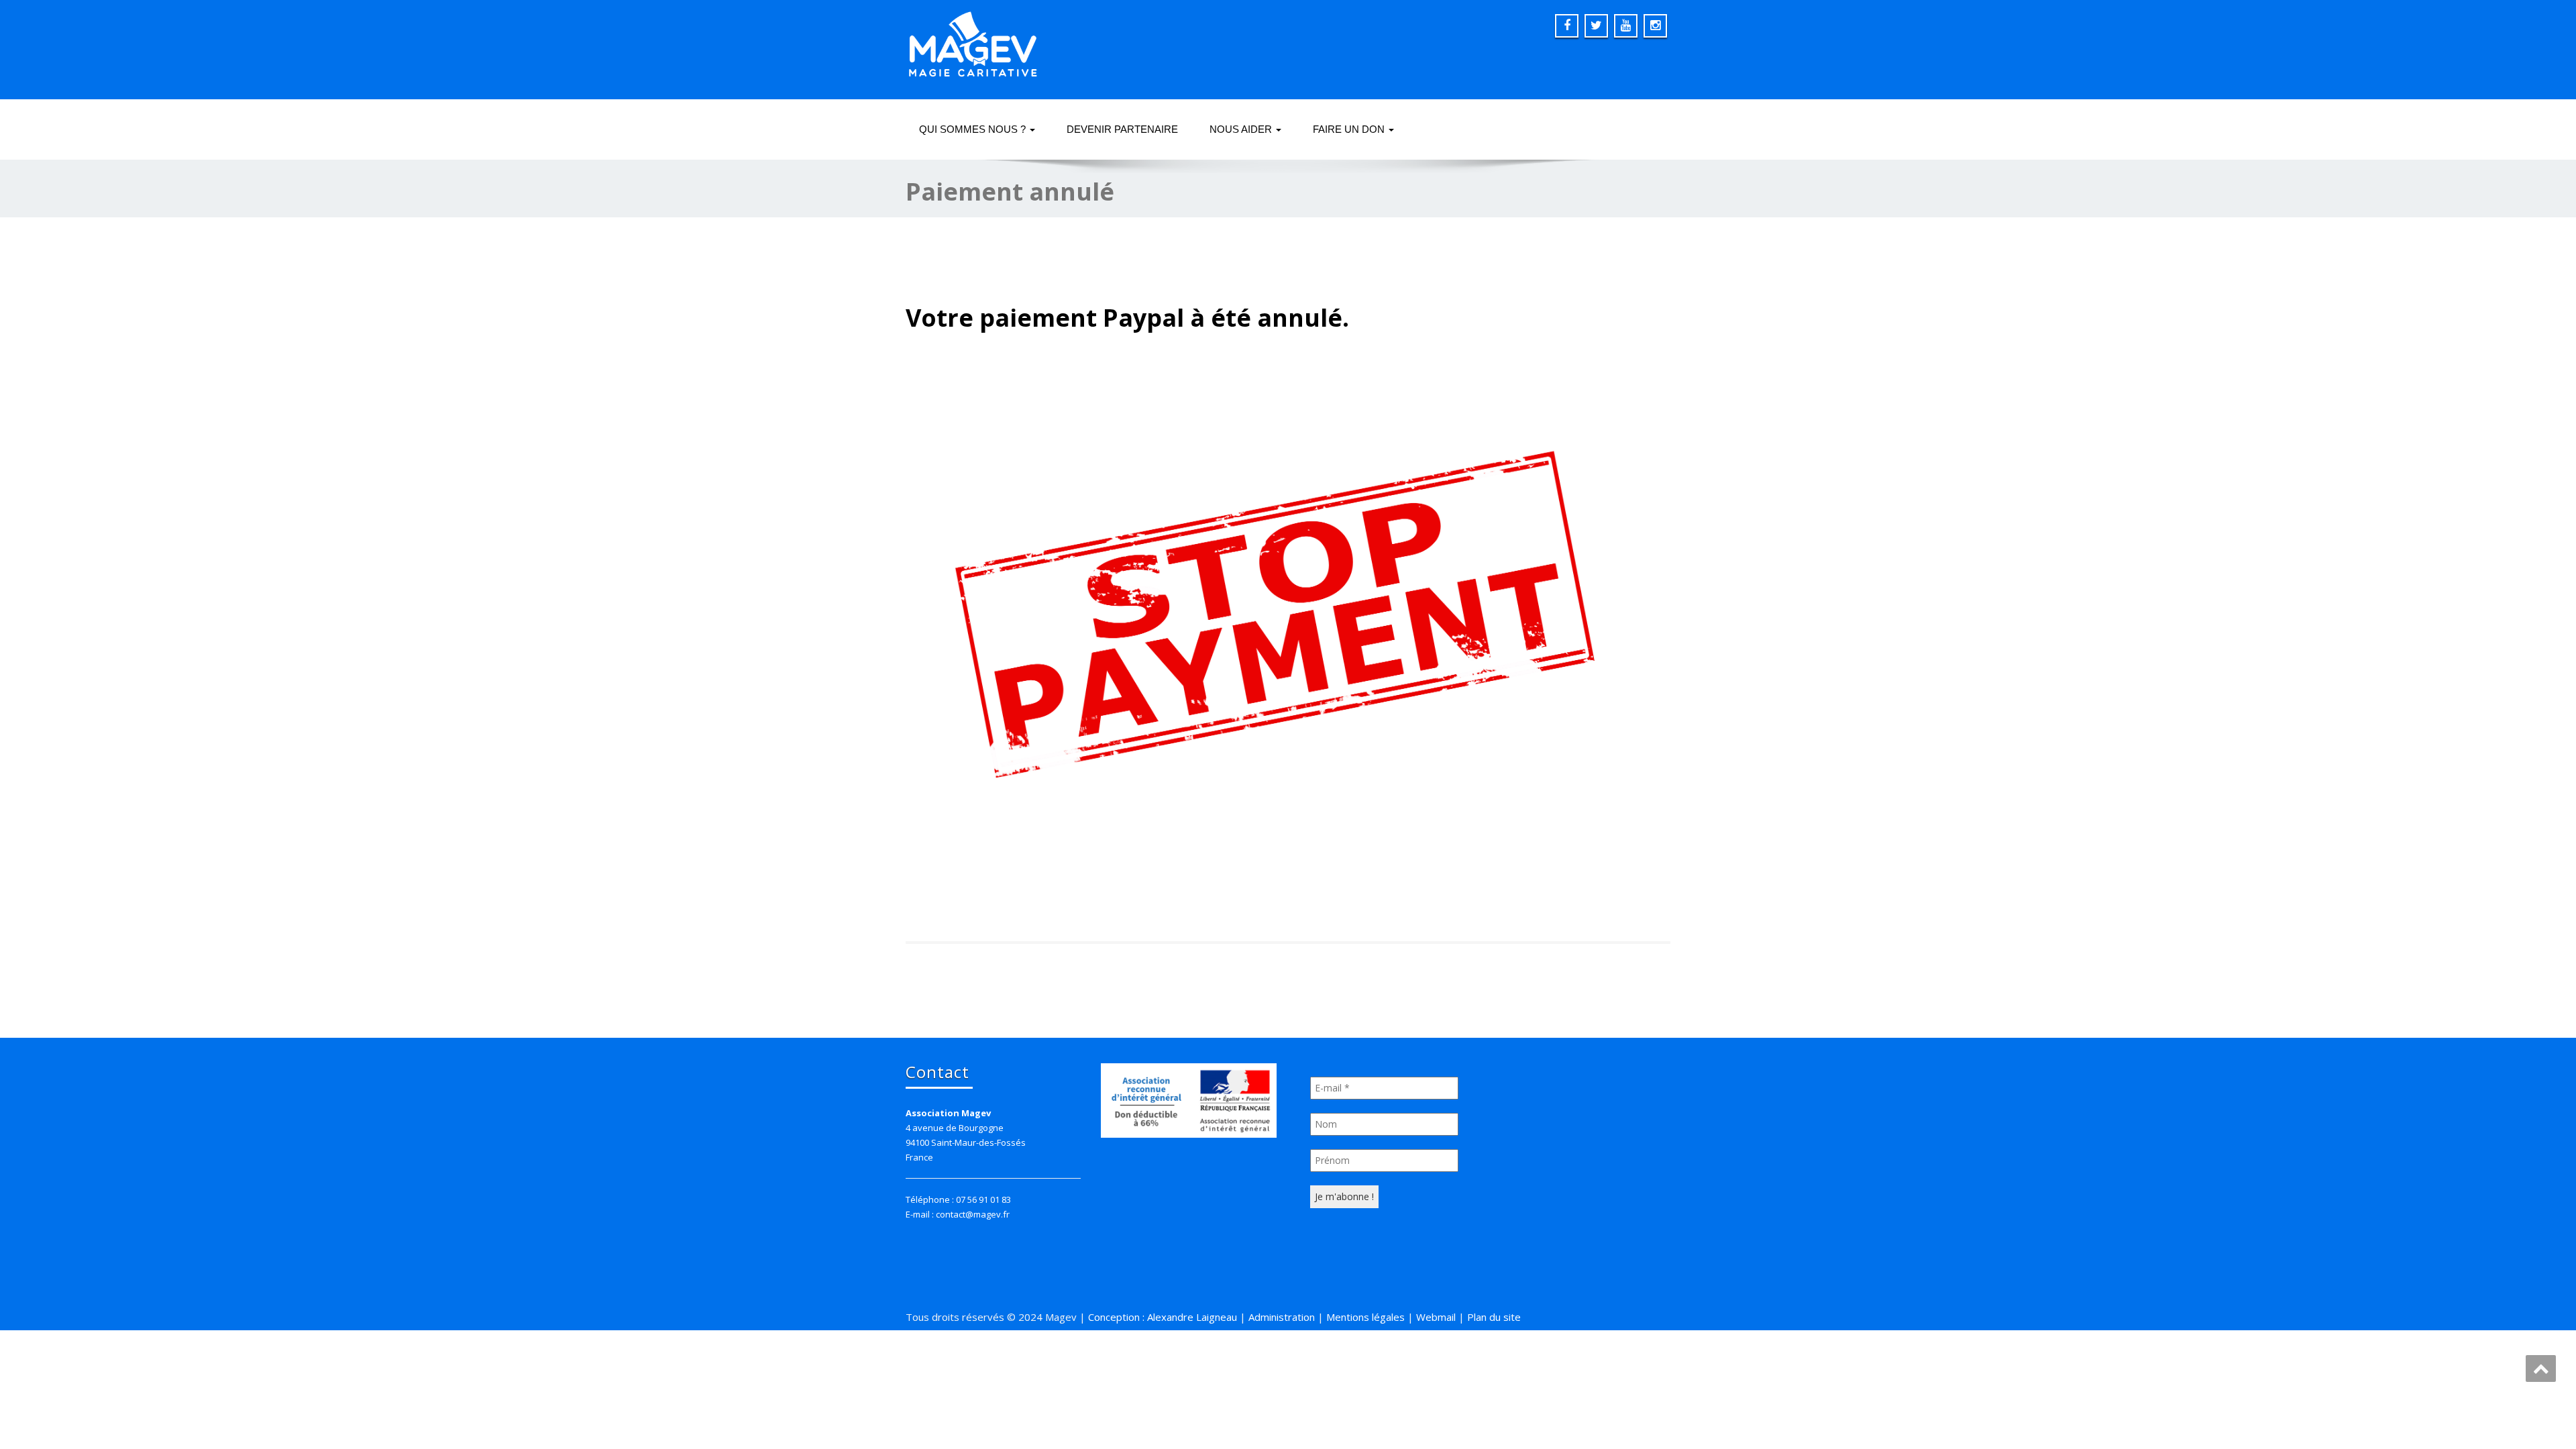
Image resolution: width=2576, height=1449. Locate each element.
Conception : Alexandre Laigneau (1163, 1317)
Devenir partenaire (1122, 129)
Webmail (1436, 1317)
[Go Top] (2541, 1368)
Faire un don (1350, 129)
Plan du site (1494, 1317)
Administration (1282, 1317)
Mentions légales (1365, 1317)
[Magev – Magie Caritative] (973, 40)
